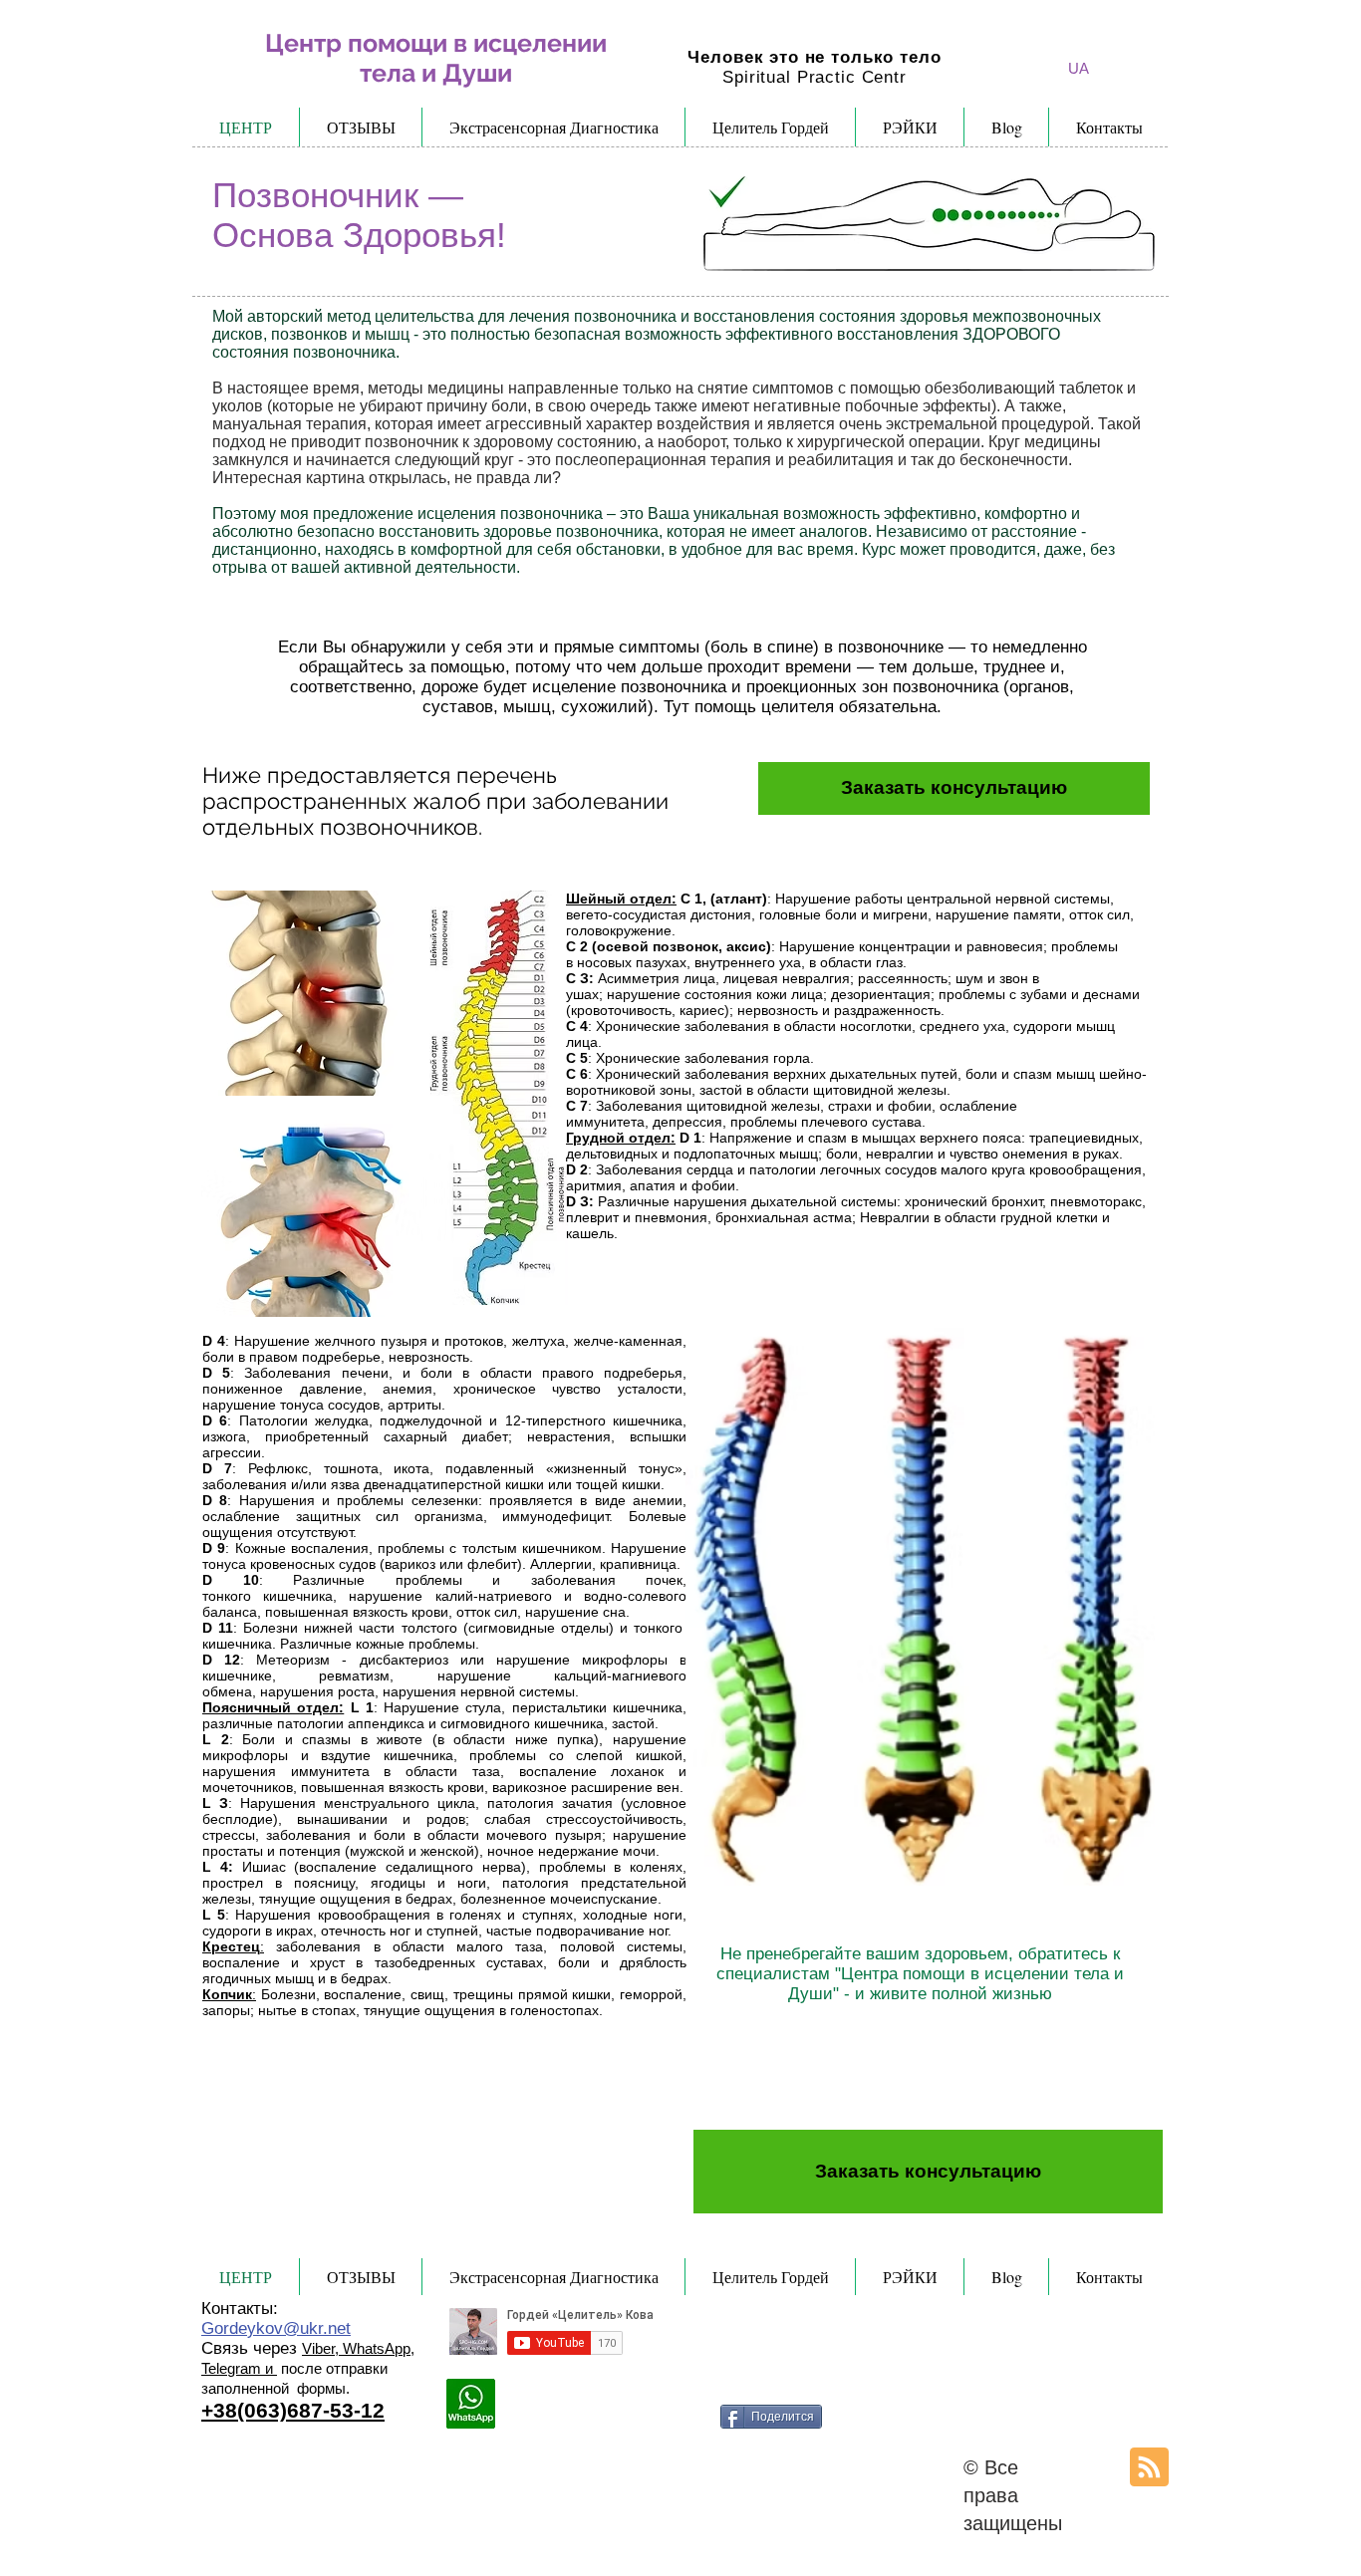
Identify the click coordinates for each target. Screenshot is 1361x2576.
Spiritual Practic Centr (815, 77)
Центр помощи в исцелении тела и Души (436, 58)
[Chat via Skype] (559, 2413)
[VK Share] (690, 2412)
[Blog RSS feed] (1149, 2468)
